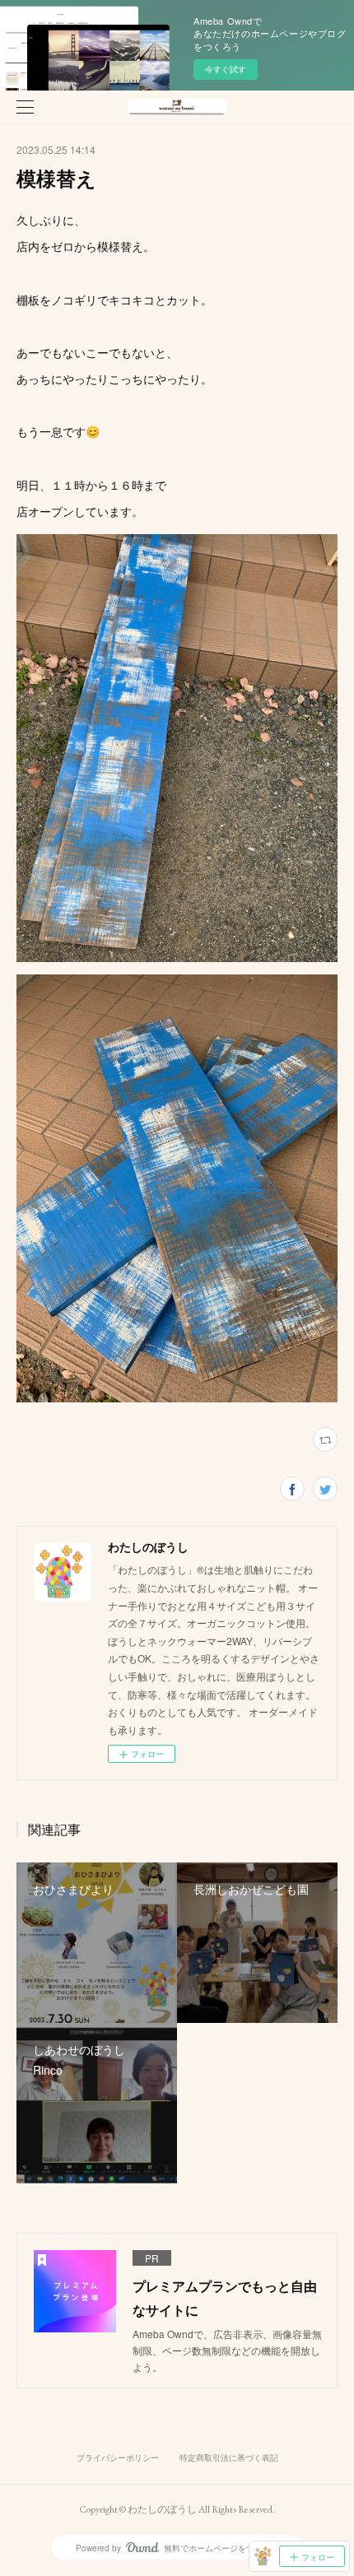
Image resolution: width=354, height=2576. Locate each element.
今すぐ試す (226, 69)
